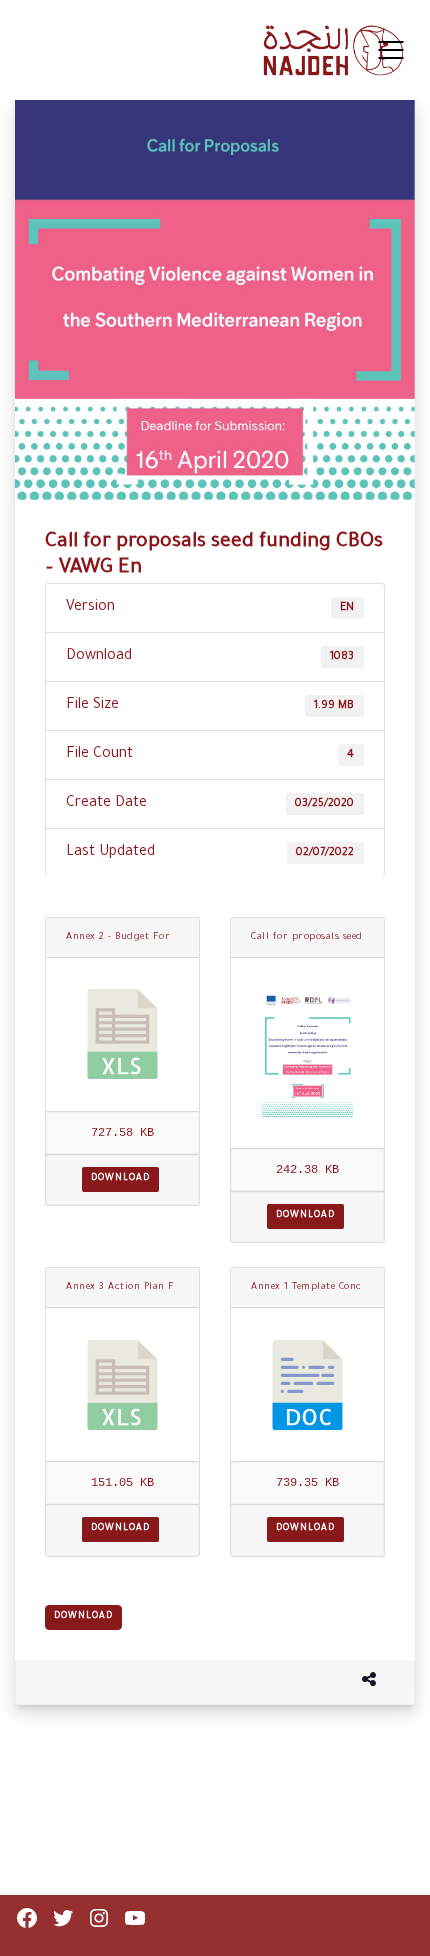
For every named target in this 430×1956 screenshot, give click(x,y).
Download (120, 1179)
